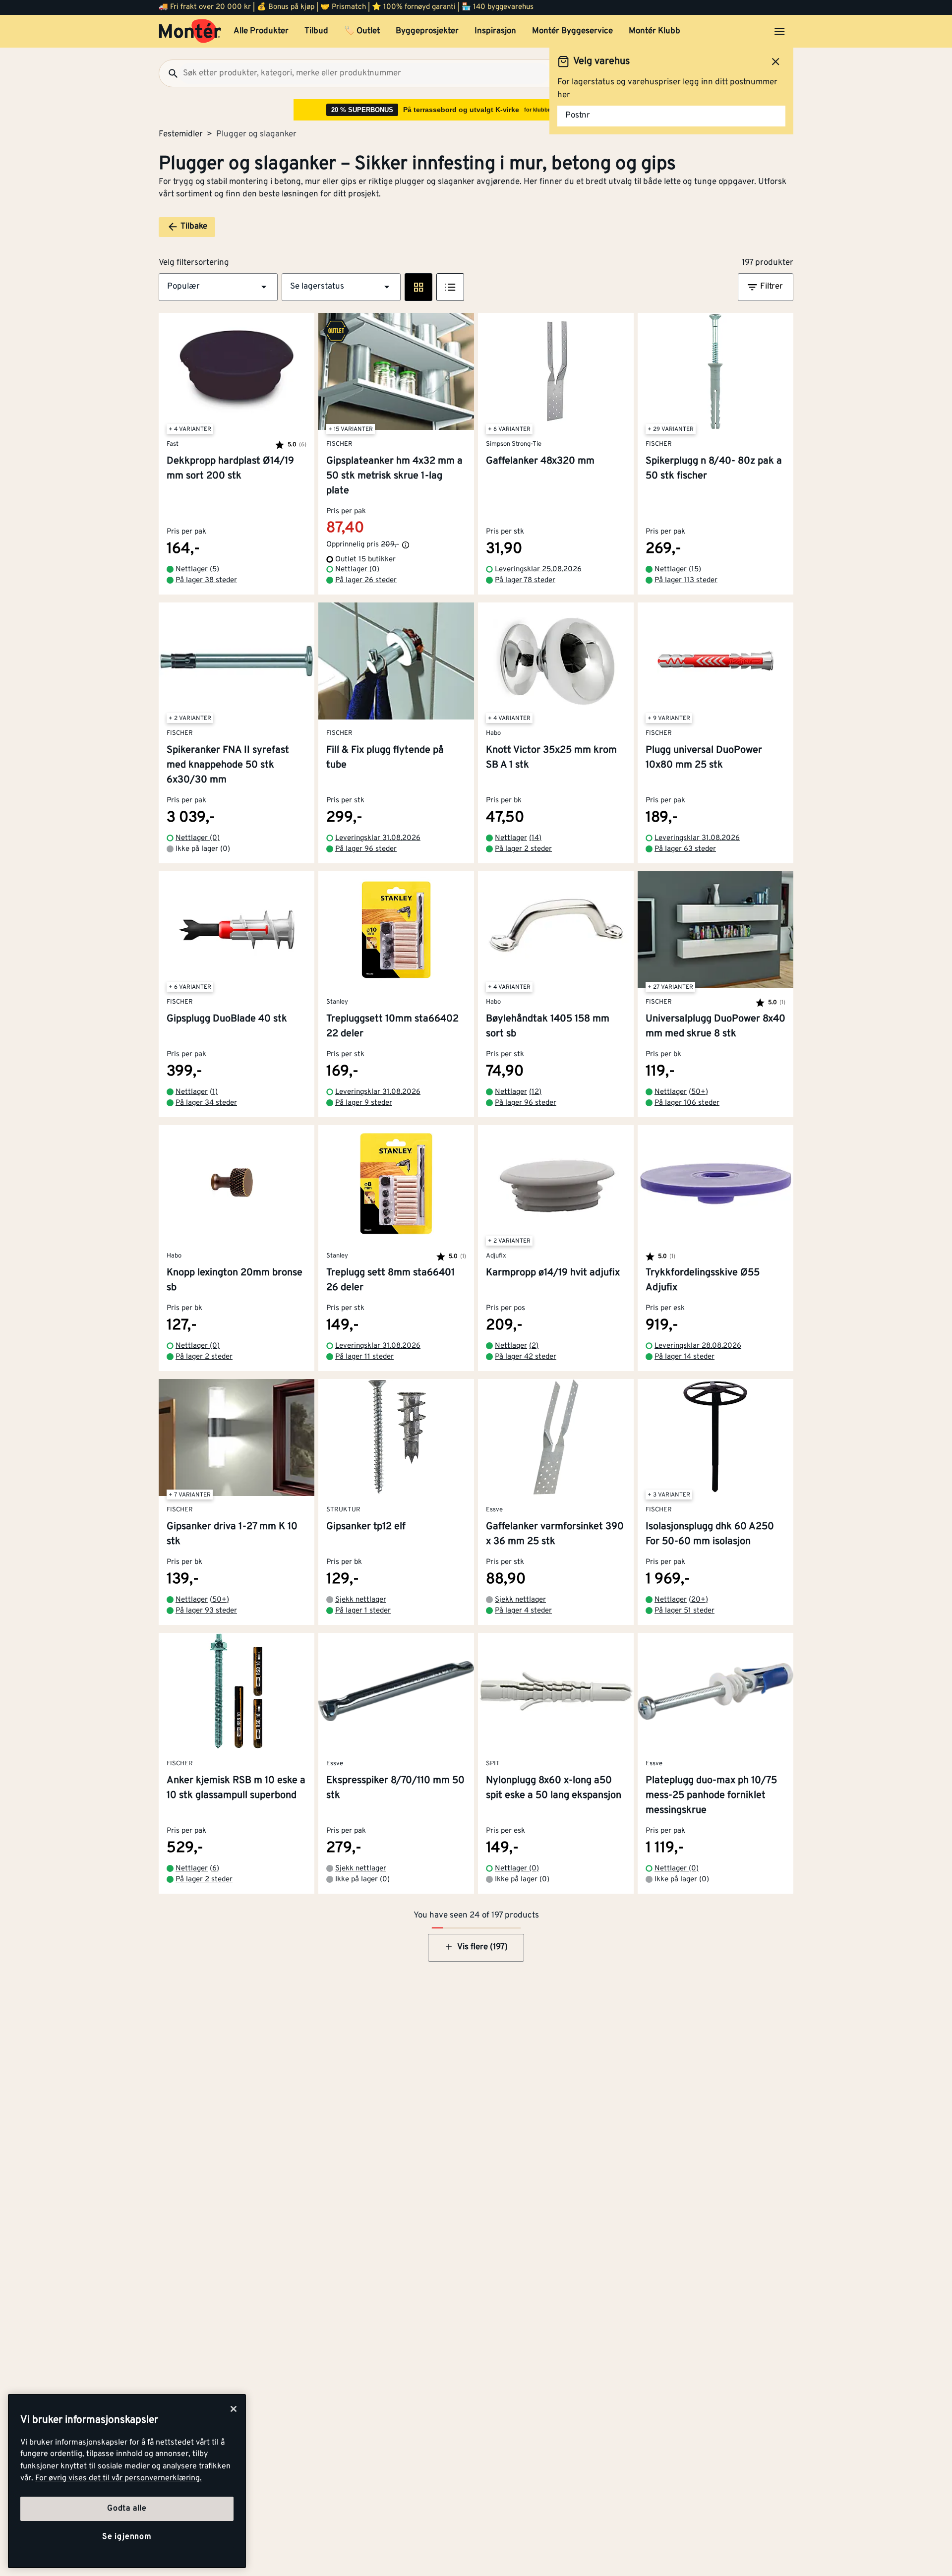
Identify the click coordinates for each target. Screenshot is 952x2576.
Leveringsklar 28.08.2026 (698, 1346)
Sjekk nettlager (361, 1600)
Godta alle (127, 2509)
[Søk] (169, 73)
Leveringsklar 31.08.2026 (378, 838)
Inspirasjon (495, 31)
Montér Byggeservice (572, 31)
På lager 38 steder (206, 580)
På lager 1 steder (363, 1611)
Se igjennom (127, 2537)
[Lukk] (234, 2409)
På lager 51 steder (684, 1611)
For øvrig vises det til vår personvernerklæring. (119, 2478)
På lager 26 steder (366, 580)
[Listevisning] (450, 287)
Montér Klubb (654, 31)
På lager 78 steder (525, 580)
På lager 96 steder (366, 849)
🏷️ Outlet (362, 31)
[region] (127, 2481)
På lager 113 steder (686, 580)
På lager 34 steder (206, 1103)
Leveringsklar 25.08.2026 (538, 569)
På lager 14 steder (684, 1357)
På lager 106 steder (687, 1103)
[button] (218, 287)
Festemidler (181, 134)
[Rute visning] (418, 287)
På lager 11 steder (364, 1357)
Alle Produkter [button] (261, 31)
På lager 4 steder (523, 1611)
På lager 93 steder (206, 1611)
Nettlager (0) (357, 569)
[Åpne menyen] (779, 31)
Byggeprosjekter (427, 31)
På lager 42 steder (526, 1357)
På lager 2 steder (523, 849)
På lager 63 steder (685, 849)
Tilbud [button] (316, 31)
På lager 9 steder (364, 1103)
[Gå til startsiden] (190, 31)
